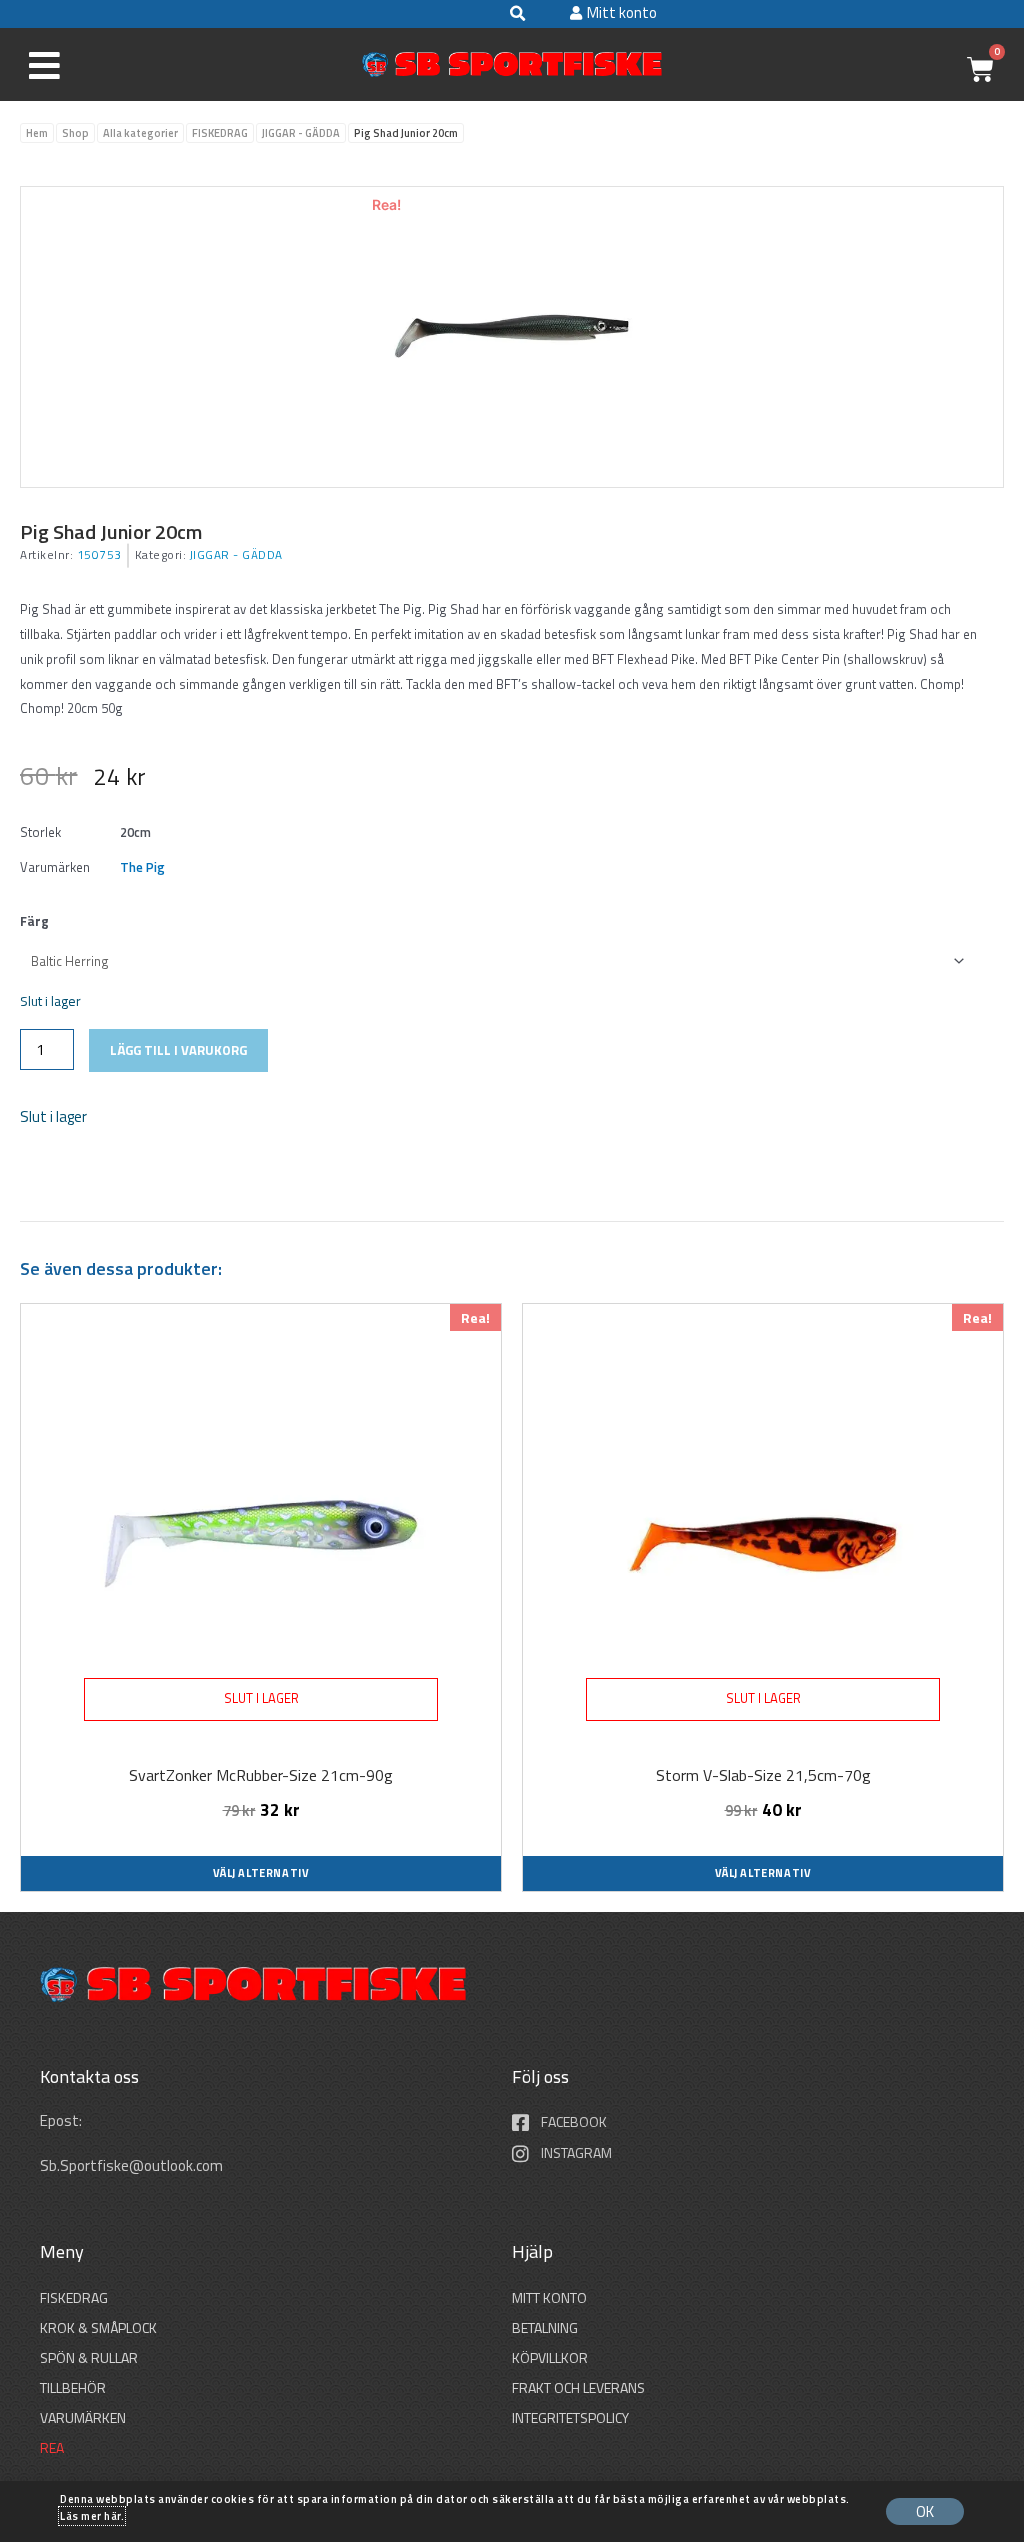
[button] (517, 14)
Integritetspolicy (570, 2417)
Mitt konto (549, 2297)
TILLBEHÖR (73, 2387)
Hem (37, 133)
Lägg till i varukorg (178, 1050)
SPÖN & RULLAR (89, 2357)
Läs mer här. (92, 2516)
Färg (34, 921)
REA (52, 2447)
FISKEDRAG (220, 133)
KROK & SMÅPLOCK (98, 2327)
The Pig (142, 867)
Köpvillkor (550, 2357)
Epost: (62, 2120)
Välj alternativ (261, 1873)
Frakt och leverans (578, 2387)
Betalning (545, 2327)
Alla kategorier (140, 133)
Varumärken (83, 2417)
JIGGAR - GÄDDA (301, 133)
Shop (75, 133)
